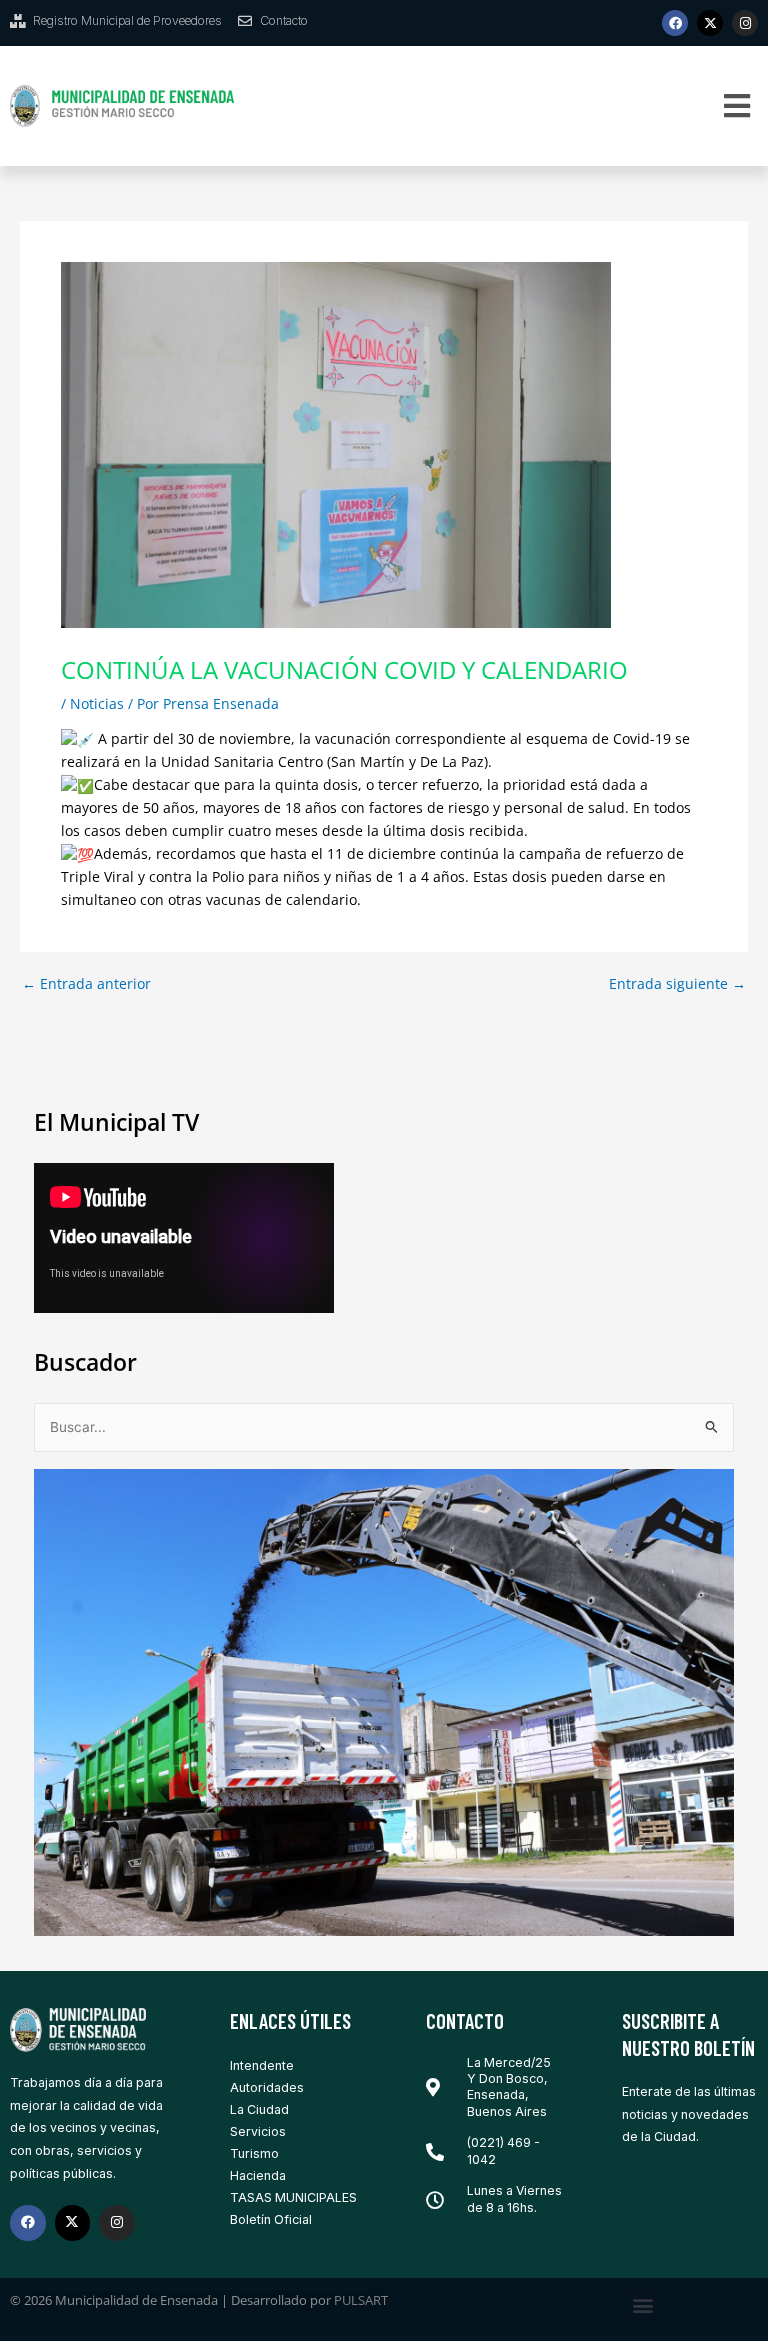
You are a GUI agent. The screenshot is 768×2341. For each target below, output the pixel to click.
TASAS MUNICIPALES (293, 2197)
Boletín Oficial (271, 2219)
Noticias (97, 703)
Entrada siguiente (677, 984)
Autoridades (267, 2087)
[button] (737, 106)
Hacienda (258, 2175)
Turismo (254, 2153)
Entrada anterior (86, 984)
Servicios (258, 2131)
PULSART (361, 2300)
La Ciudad (259, 2109)
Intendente (262, 2065)
